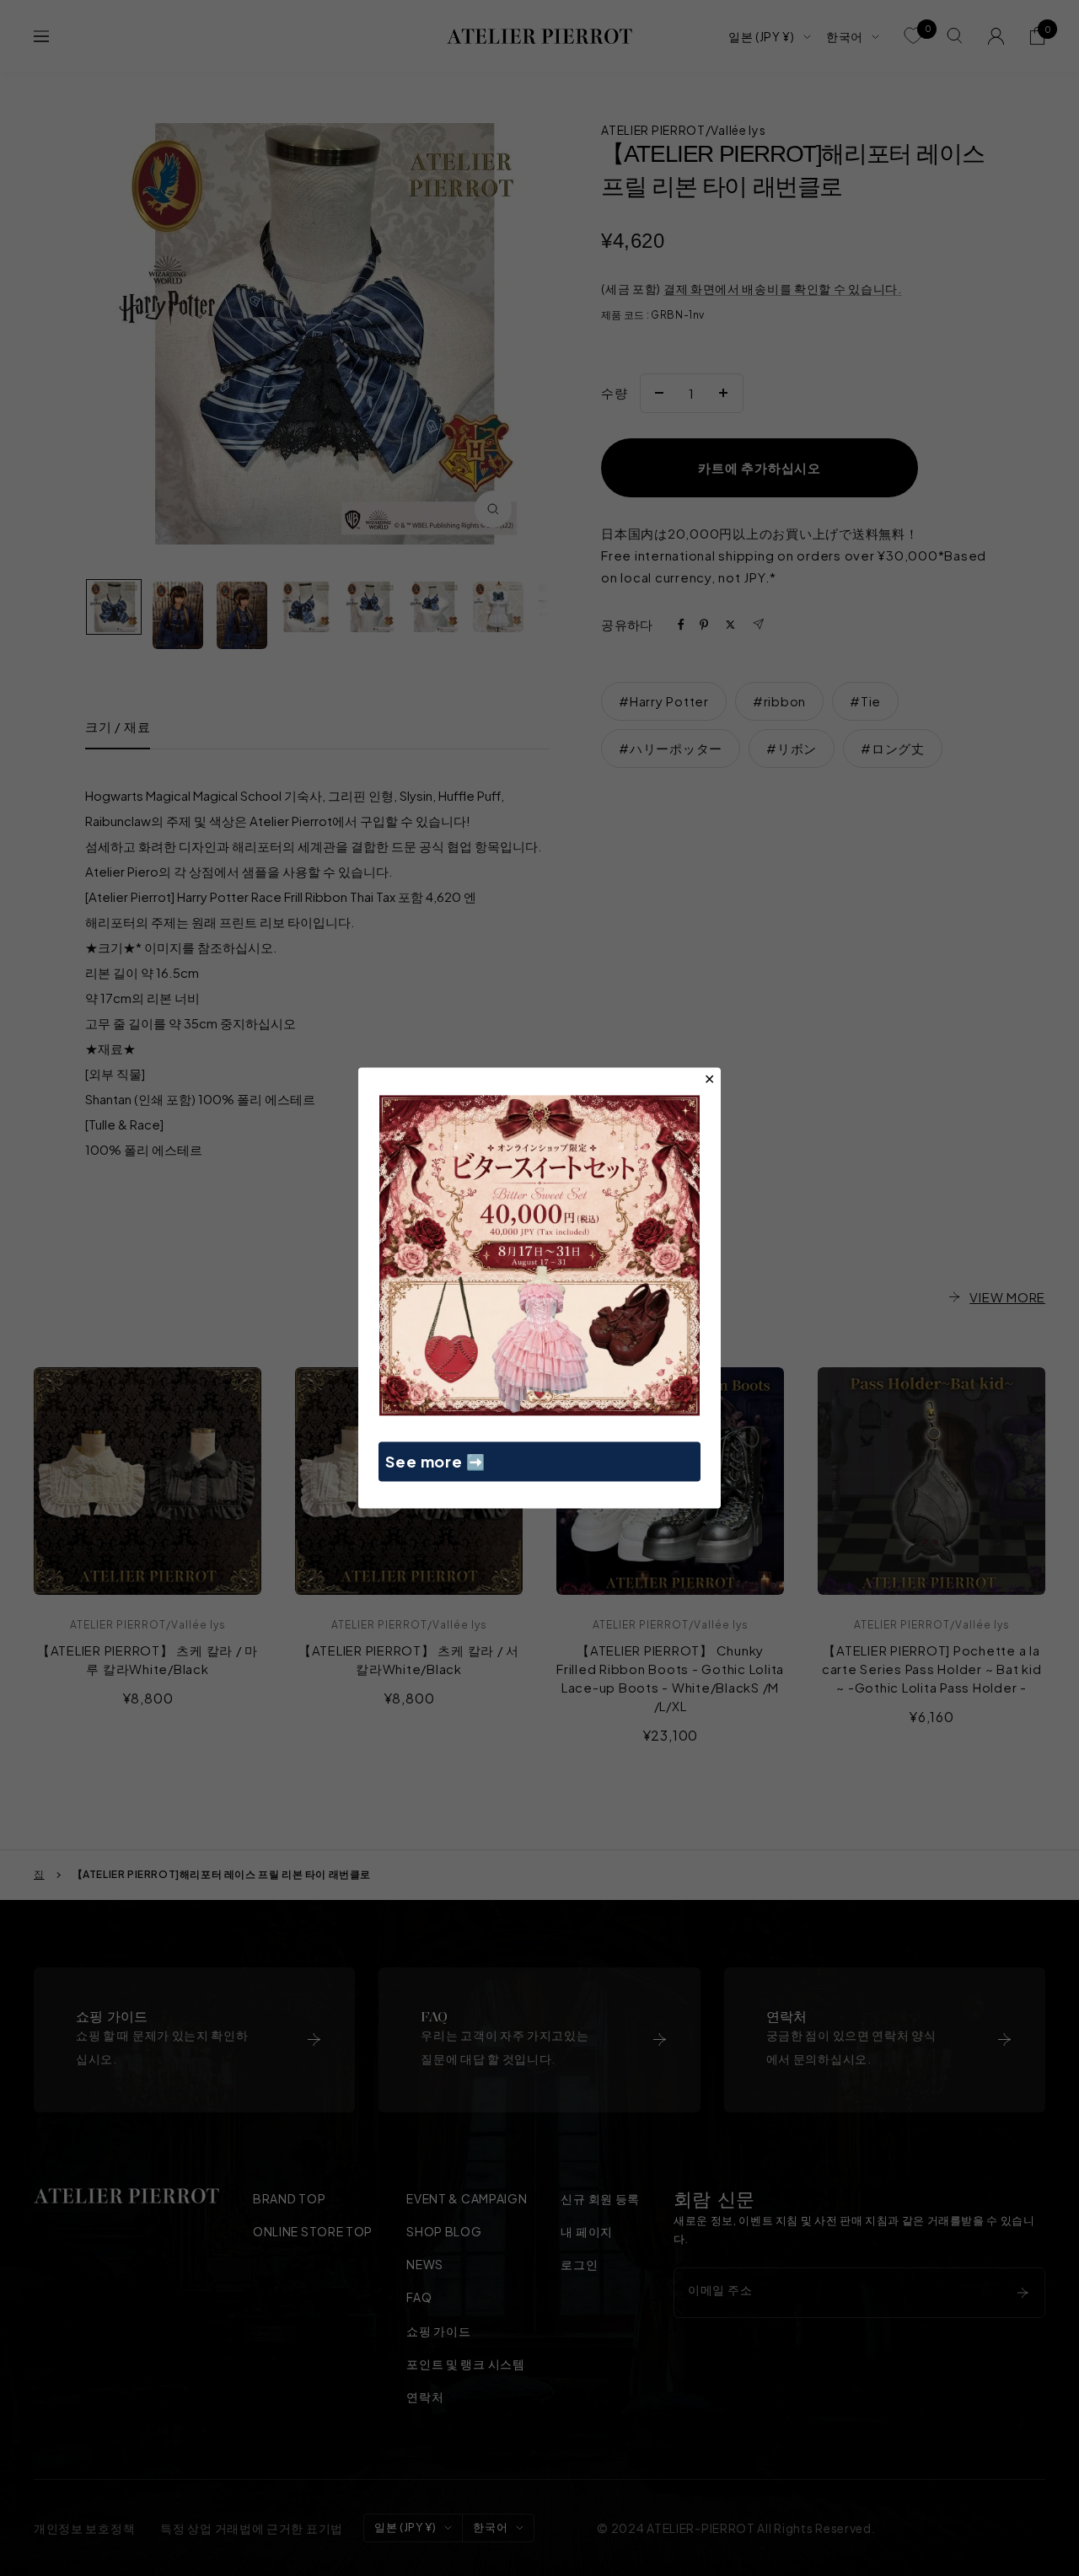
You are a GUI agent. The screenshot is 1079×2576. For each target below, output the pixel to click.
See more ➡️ (435, 1461)
